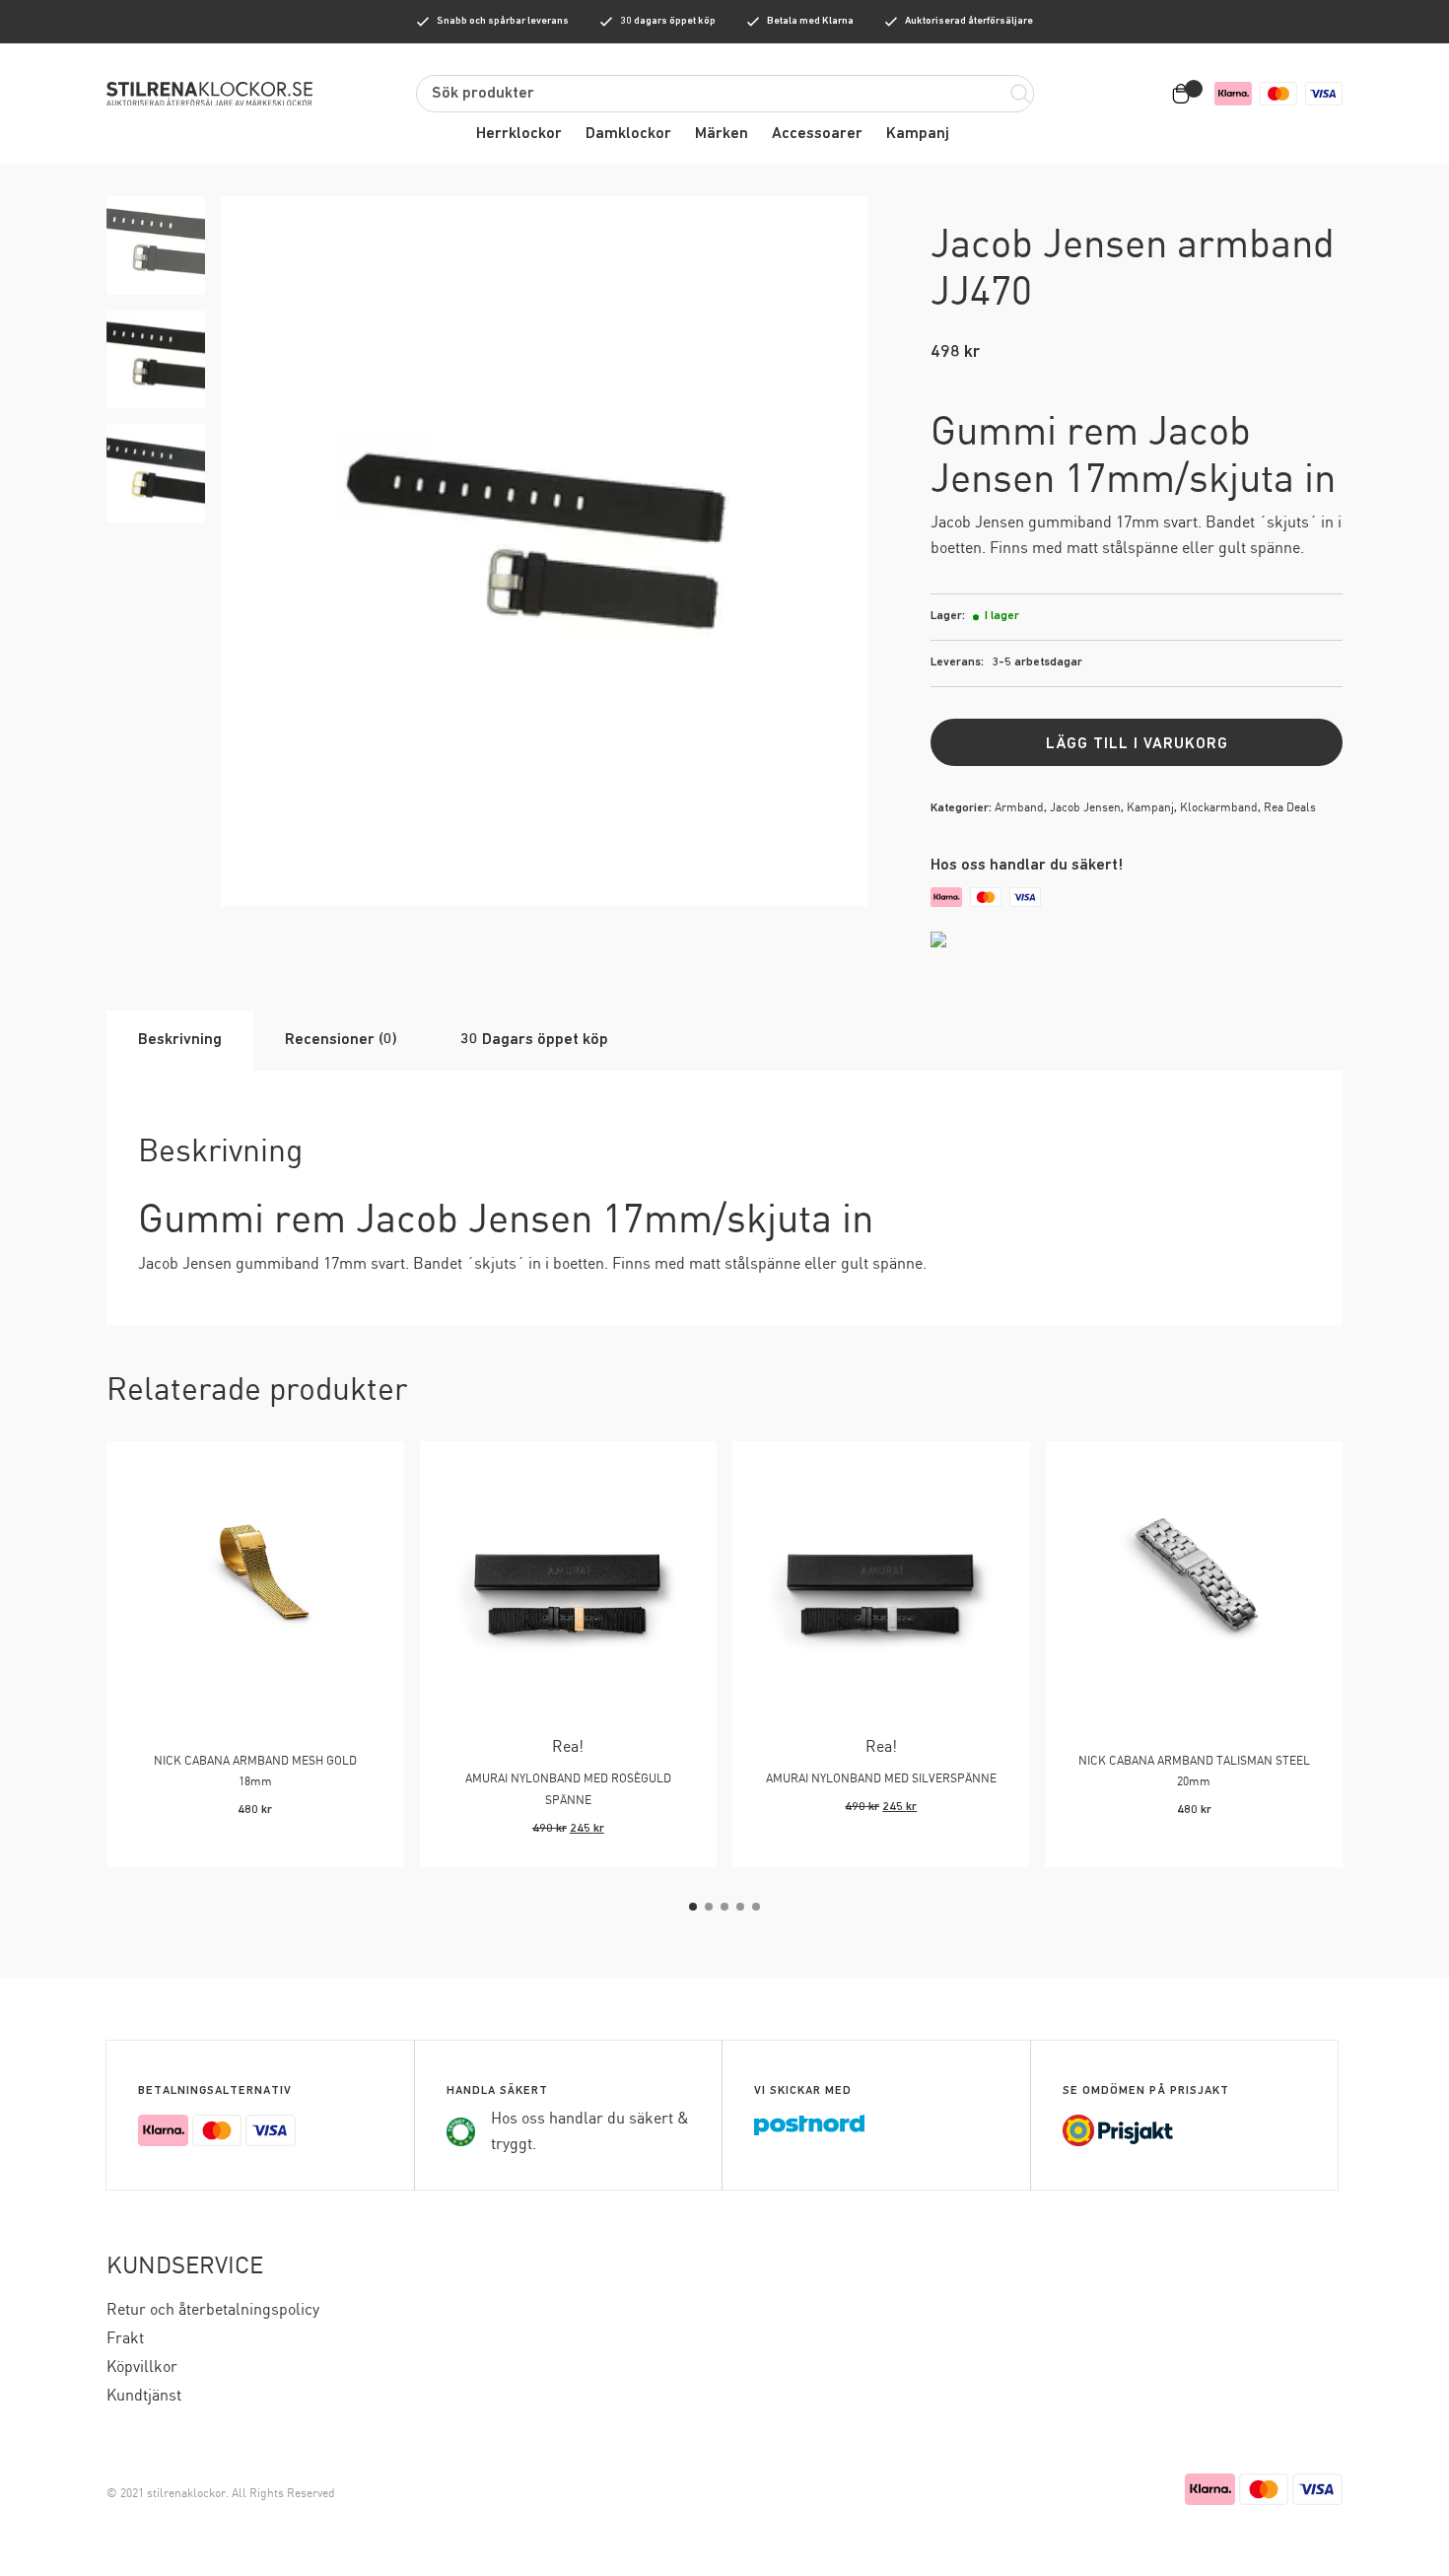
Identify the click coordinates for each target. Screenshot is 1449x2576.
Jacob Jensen (1085, 808)
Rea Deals (1290, 808)
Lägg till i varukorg (1137, 744)
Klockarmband (1219, 808)
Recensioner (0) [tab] (341, 1040)
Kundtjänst (144, 2396)
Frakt (125, 2339)
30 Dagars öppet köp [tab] (534, 1040)
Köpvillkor (142, 2367)
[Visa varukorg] (1185, 94)
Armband (1019, 808)
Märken (722, 134)
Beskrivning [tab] (180, 1040)
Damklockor (628, 134)
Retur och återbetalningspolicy (213, 2310)
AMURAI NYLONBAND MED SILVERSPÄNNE (881, 1779)
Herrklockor (519, 134)
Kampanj (918, 134)
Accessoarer (817, 134)
